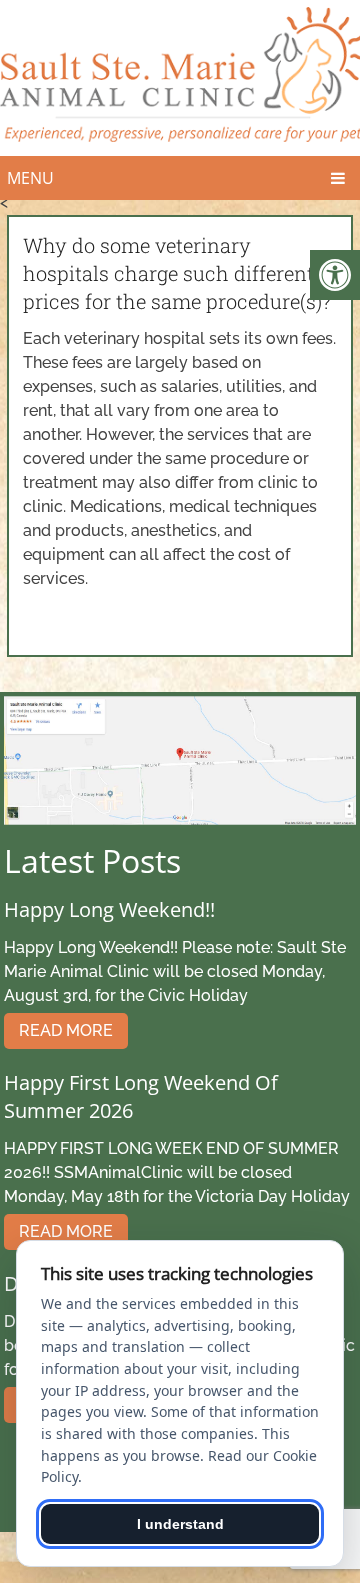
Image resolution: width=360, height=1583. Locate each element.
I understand (180, 1524)
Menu (30, 178)
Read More (66, 1030)
